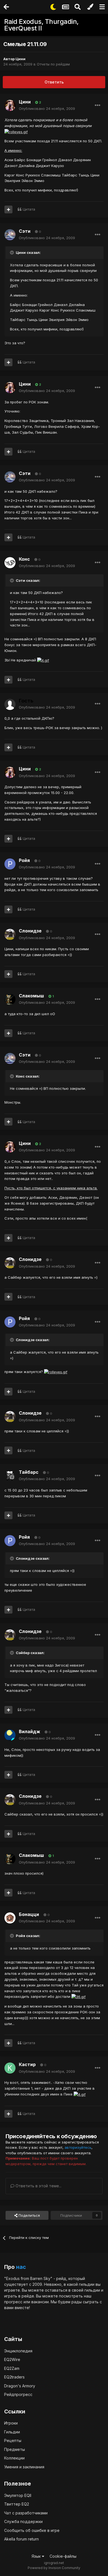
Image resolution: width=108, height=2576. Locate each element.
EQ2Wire (12, 2359)
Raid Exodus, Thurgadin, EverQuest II (41, 25)
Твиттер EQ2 (17, 2504)
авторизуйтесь (78, 2147)
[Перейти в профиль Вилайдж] (10, 1735)
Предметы (15, 2449)
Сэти (25, 231)
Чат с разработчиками (26, 2513)
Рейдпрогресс (18, 2394)
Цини (20, 59)
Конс (24, 559)
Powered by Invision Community (54, 2568)
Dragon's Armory (20, 2386)
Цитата (29, 209)
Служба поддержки (23, 2521)
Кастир (27, 2064)
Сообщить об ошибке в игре (32, 2530)
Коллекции (14, 2458)
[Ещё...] (97, 105)
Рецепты (13, 2440)
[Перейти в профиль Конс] (10, 563)
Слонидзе (30, 931)
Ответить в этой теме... (38, 2186)
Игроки (11, 2423)
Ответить (54, 82)
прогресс (13, 2302)
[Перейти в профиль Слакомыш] (10, 999)
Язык (37, 2556)
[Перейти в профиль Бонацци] (10, 1918)
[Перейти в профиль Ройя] (10, 864)
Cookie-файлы (63, 2556)
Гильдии (12, 2432)
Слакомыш (31, 996)
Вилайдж (29, 1731)
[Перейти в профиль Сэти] (10, 235)
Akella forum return (21, 2539)
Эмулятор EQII (18, 2495)
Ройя (24, 860)
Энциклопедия (18, 2351)
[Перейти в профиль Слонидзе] (10, 934)
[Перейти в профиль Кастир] (10, 2068)
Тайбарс (29, 1472)
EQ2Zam (12, 2368)
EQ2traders (14, 2377)
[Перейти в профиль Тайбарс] (10, 1476)
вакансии (40, 2302)
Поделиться (29, 2215)
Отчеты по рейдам (53, 64)
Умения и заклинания (24, 2467)
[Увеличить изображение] (16, 131)
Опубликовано (47, 108)
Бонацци (29, 1914)
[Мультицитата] (8, 209)
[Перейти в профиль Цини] (10, 105)
